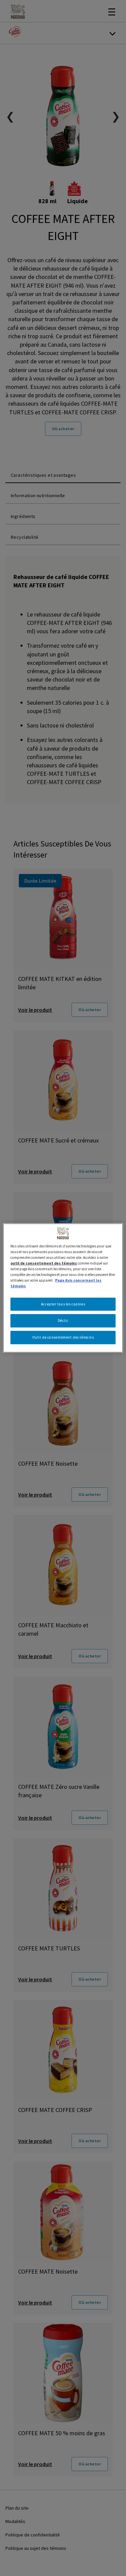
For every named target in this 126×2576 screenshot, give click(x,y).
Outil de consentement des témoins (63, 1337)
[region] (63, 1288)
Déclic (63, 1321)
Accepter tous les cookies (63, 1304)
